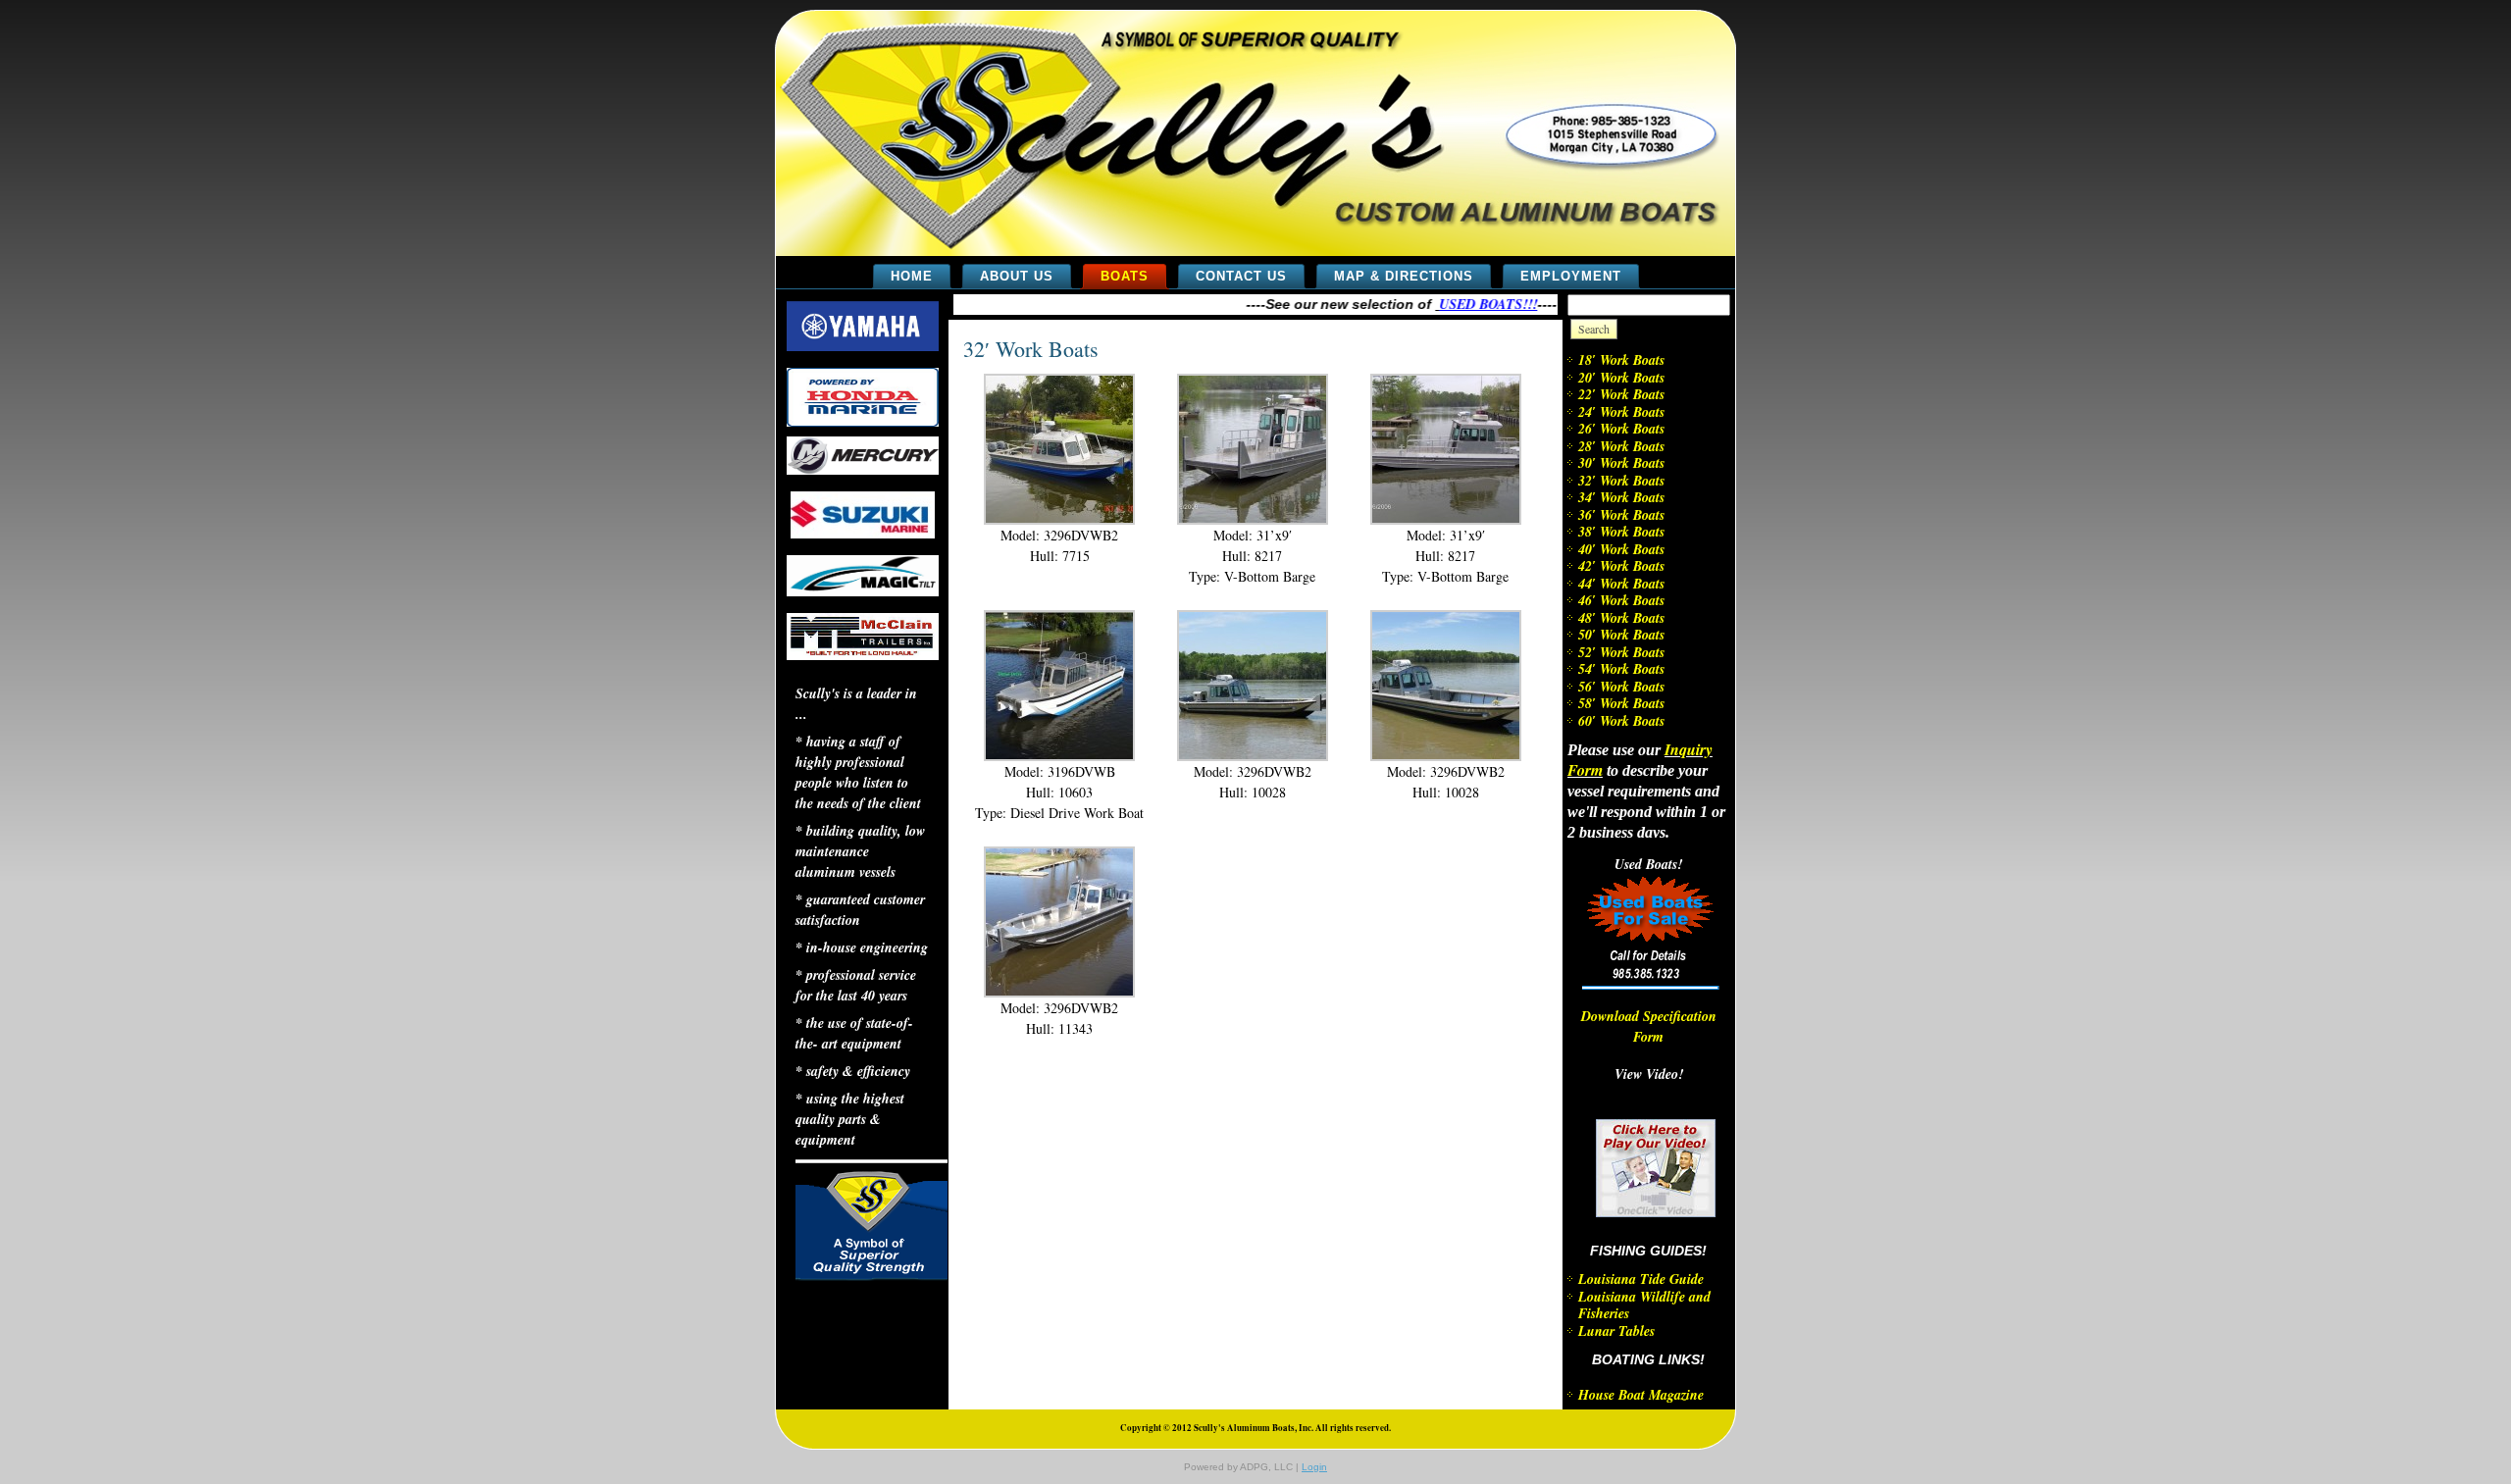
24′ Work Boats (1621, 412)
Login (1314, 1467)
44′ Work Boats (1621, 584)
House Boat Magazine (1641, 1395)
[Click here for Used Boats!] (1657, 985)
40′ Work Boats (1621, 549)
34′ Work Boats (1621, 497)
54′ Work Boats (1621, 669)
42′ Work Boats (1621, 566)
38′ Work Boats (1621, 532)
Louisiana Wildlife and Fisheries (1644, 1305)
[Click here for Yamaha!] (863, 346)
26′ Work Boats (1621, 429)
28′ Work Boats (1621, 446)
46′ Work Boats (1621, 600)
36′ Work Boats (1621, 515)
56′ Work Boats (1621, 687)
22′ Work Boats (1621, 394)
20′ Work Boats (1621, 378)
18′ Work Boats (1621, 360)
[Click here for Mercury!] (863, 470)
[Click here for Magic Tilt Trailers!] (863, 591)
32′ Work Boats (1031, 349)
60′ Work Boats (1621, 721)
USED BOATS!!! (1463, 304)
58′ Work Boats (1621, 703)
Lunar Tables (1616, 1331)
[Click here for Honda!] (863, 422)
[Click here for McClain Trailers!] (863, 655)
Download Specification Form (1649, 1026)
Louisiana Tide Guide (1641, 1279)
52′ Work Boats (1621, 652)
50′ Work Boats (1621, 635)
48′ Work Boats (1621, 618)
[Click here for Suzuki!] (863, 534)
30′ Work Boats (1621, 463)
